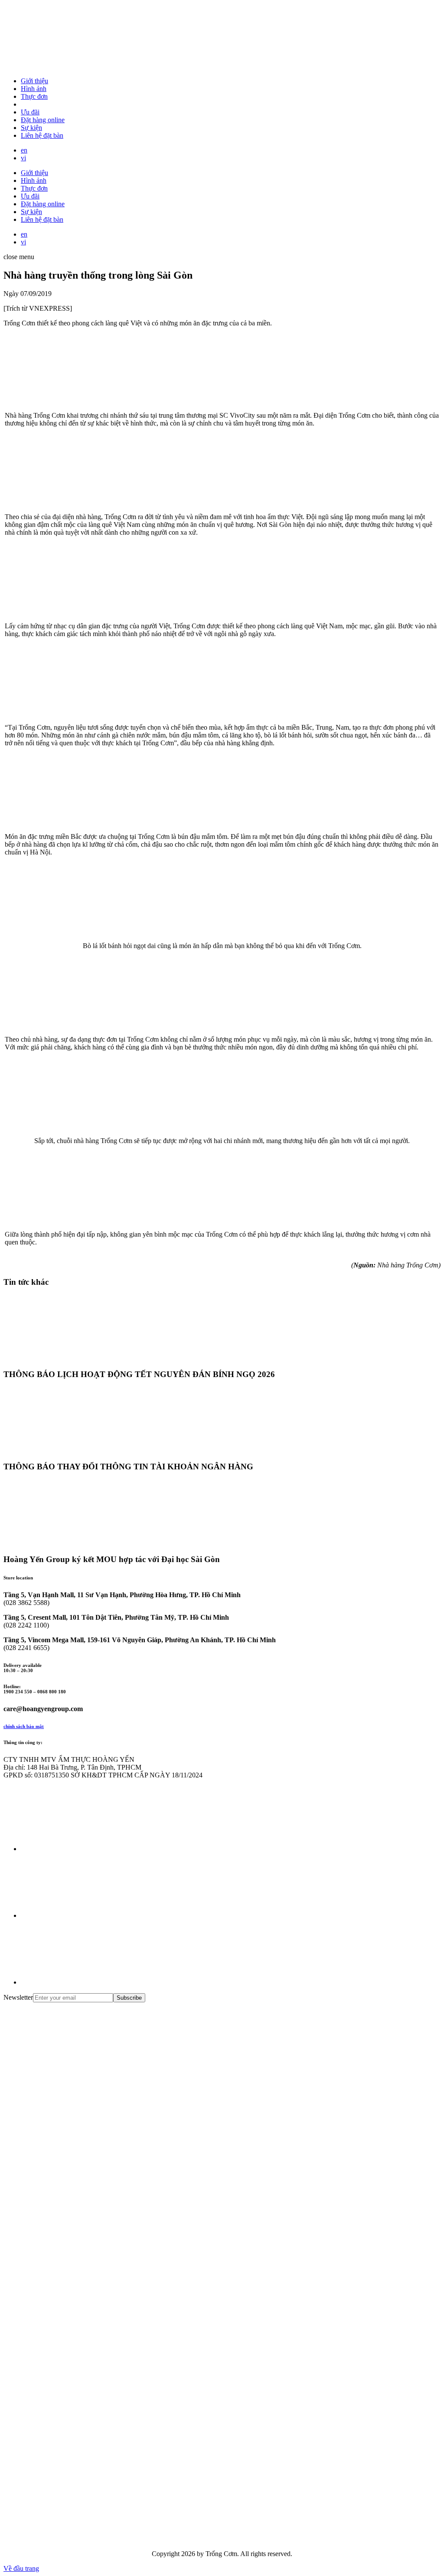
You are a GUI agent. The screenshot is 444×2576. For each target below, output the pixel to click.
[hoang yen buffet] (69, 2139)
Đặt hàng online (43, 120)
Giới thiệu (34, 81)
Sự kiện (31, 128)
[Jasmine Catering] (69, 2405)
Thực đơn (34, 96)
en (24, 150)
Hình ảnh (34, 89)
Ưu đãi (30, 112)
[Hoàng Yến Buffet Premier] (69, 2205)
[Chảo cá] (69, 2539)
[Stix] (69, 2472)
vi (23, 158)
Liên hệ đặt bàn (42, 135)
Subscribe (129, 1998)
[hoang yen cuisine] (69, 2072)
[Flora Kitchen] (69, 2339)
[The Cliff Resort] (69, 2272)
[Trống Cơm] (69, 66)
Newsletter (18, 1997)
